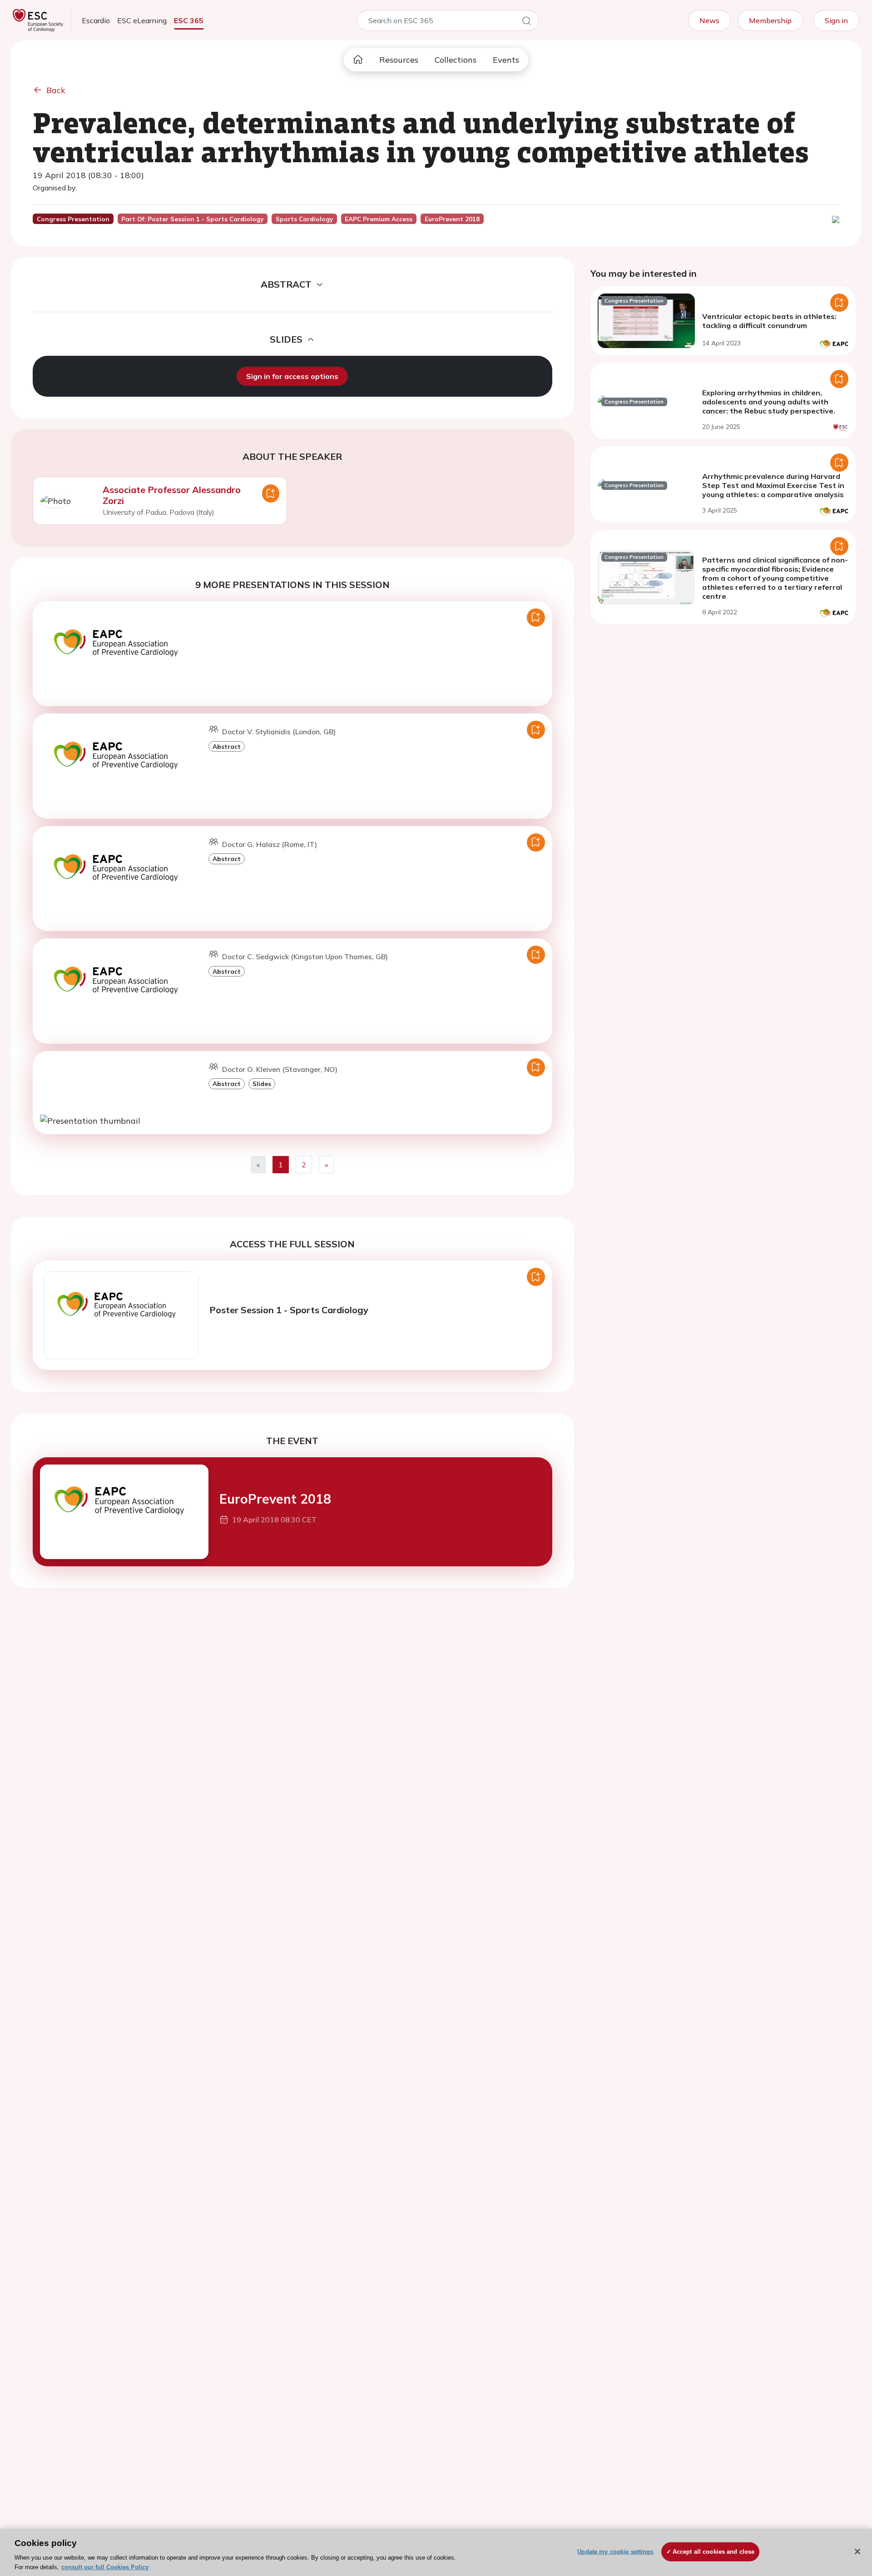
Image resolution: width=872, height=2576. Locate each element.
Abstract (227, 746)
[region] (436, 2552)
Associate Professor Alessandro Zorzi (172, 495)
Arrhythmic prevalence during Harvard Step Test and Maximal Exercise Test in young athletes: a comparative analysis (773, 485)
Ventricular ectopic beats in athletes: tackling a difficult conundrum (769, 321)
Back (56, 90)
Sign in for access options (292, 376)
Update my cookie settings (615, 2552)
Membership (770, 20)
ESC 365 (189, 20)
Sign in (836, 20)
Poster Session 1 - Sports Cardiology (289, 1310)
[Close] (857, 2551)
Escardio (96, 20)
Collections (456, 60)
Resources (399, 60)
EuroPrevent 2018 (275, 1499)
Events (506, 60)
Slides (262, 1084)
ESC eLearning (142, 20)
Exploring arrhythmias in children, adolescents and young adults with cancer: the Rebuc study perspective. (769, 402)
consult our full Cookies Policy (105, 2567)
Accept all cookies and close (714, 2552)
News (709, 20)
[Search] (526, 22)
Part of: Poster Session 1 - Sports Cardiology (192, 219)
